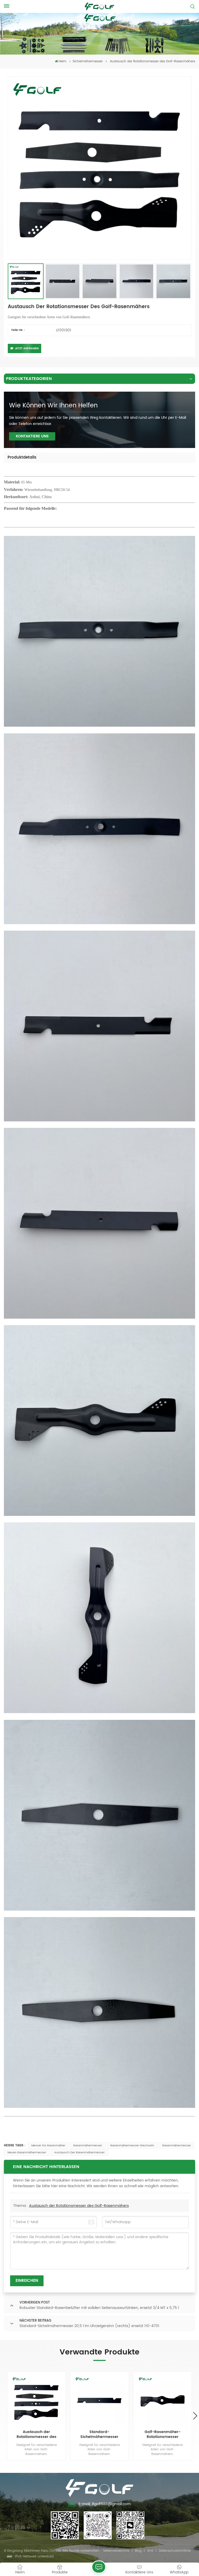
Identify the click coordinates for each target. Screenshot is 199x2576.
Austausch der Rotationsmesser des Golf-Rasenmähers (79, 2206)
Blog (138, 2551)
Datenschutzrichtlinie (175, 2551)
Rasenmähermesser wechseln (132, 2146)
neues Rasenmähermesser (27, 2153)
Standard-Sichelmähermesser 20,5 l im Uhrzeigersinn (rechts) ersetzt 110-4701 (99, 2435)
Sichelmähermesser (88, 61)
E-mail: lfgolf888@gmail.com (105, 2504)
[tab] (22, 458)
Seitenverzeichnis (116, 2551)
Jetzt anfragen (27, 348)
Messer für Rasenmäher (48, 2146)
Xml (150, 2551)
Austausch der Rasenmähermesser (79, 2153)
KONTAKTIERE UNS (32, 436)
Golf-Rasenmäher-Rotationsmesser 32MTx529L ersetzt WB (162, 2435)
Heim (62, 61)
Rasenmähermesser (88, 2146)
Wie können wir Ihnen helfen (53, 406)
